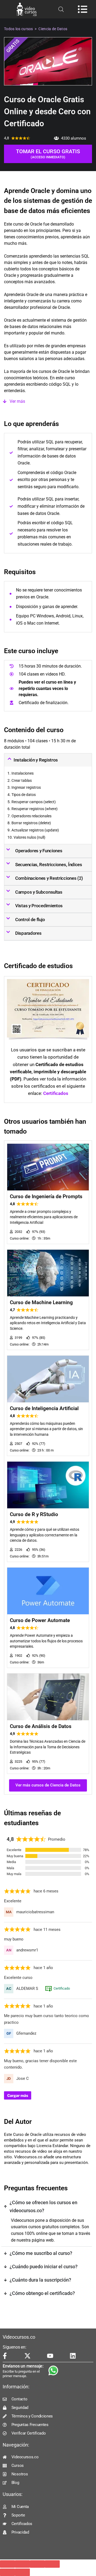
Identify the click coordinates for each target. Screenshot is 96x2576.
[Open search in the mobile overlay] (61, 9)
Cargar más (18, 2095)
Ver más (17, 401)
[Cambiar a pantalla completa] (22, 2564)
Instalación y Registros (36, 760)
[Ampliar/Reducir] (7, 2564)
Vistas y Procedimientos (39, 906)
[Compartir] (37, 2564)
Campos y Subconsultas (39, 892)
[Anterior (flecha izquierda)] (7, 2572)
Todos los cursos (19, 29)
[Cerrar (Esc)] (52, 2564)
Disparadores (28, 933)
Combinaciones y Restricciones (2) (49, 878)
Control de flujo (30, 920)
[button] (48, 401)
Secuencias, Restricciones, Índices (49, 865)
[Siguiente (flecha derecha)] (22, 2572)
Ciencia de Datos (53, 29)
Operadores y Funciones (39, 851)
